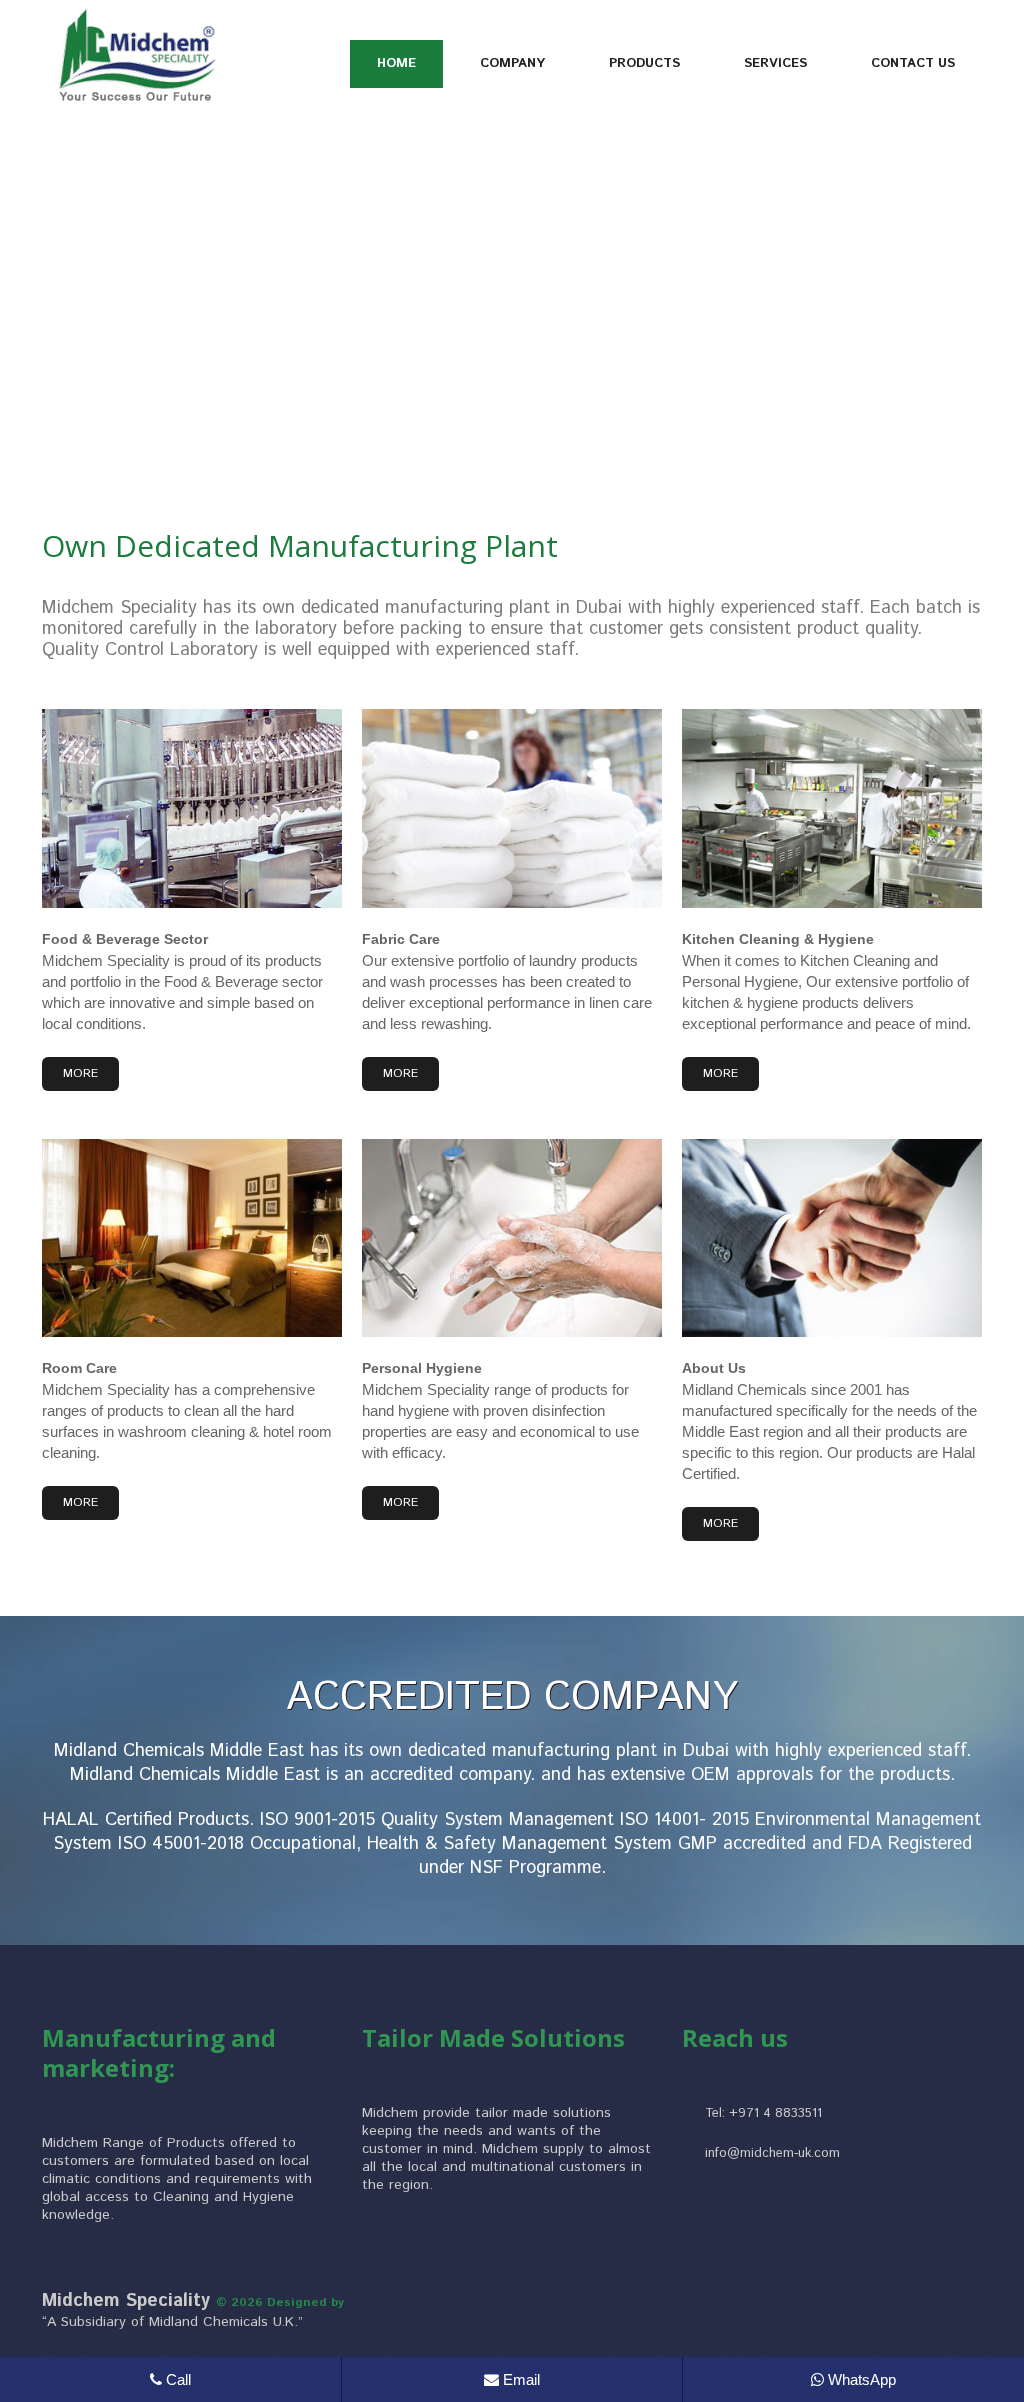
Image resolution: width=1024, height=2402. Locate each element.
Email (519, 2379)
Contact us (913, 63)
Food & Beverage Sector (125, 939)
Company (512, 63)
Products (644, 63)
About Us (714, 1368)
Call (176, 2379)
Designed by (305, 2302)
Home (396, 63)
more (80, 1073)
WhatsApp (860, 2379)
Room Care (79, 1368)
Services (775, 63)
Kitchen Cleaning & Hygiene (778, 939)
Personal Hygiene (422, 1368)
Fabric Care (401, 939)
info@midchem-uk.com (772, 2153)
